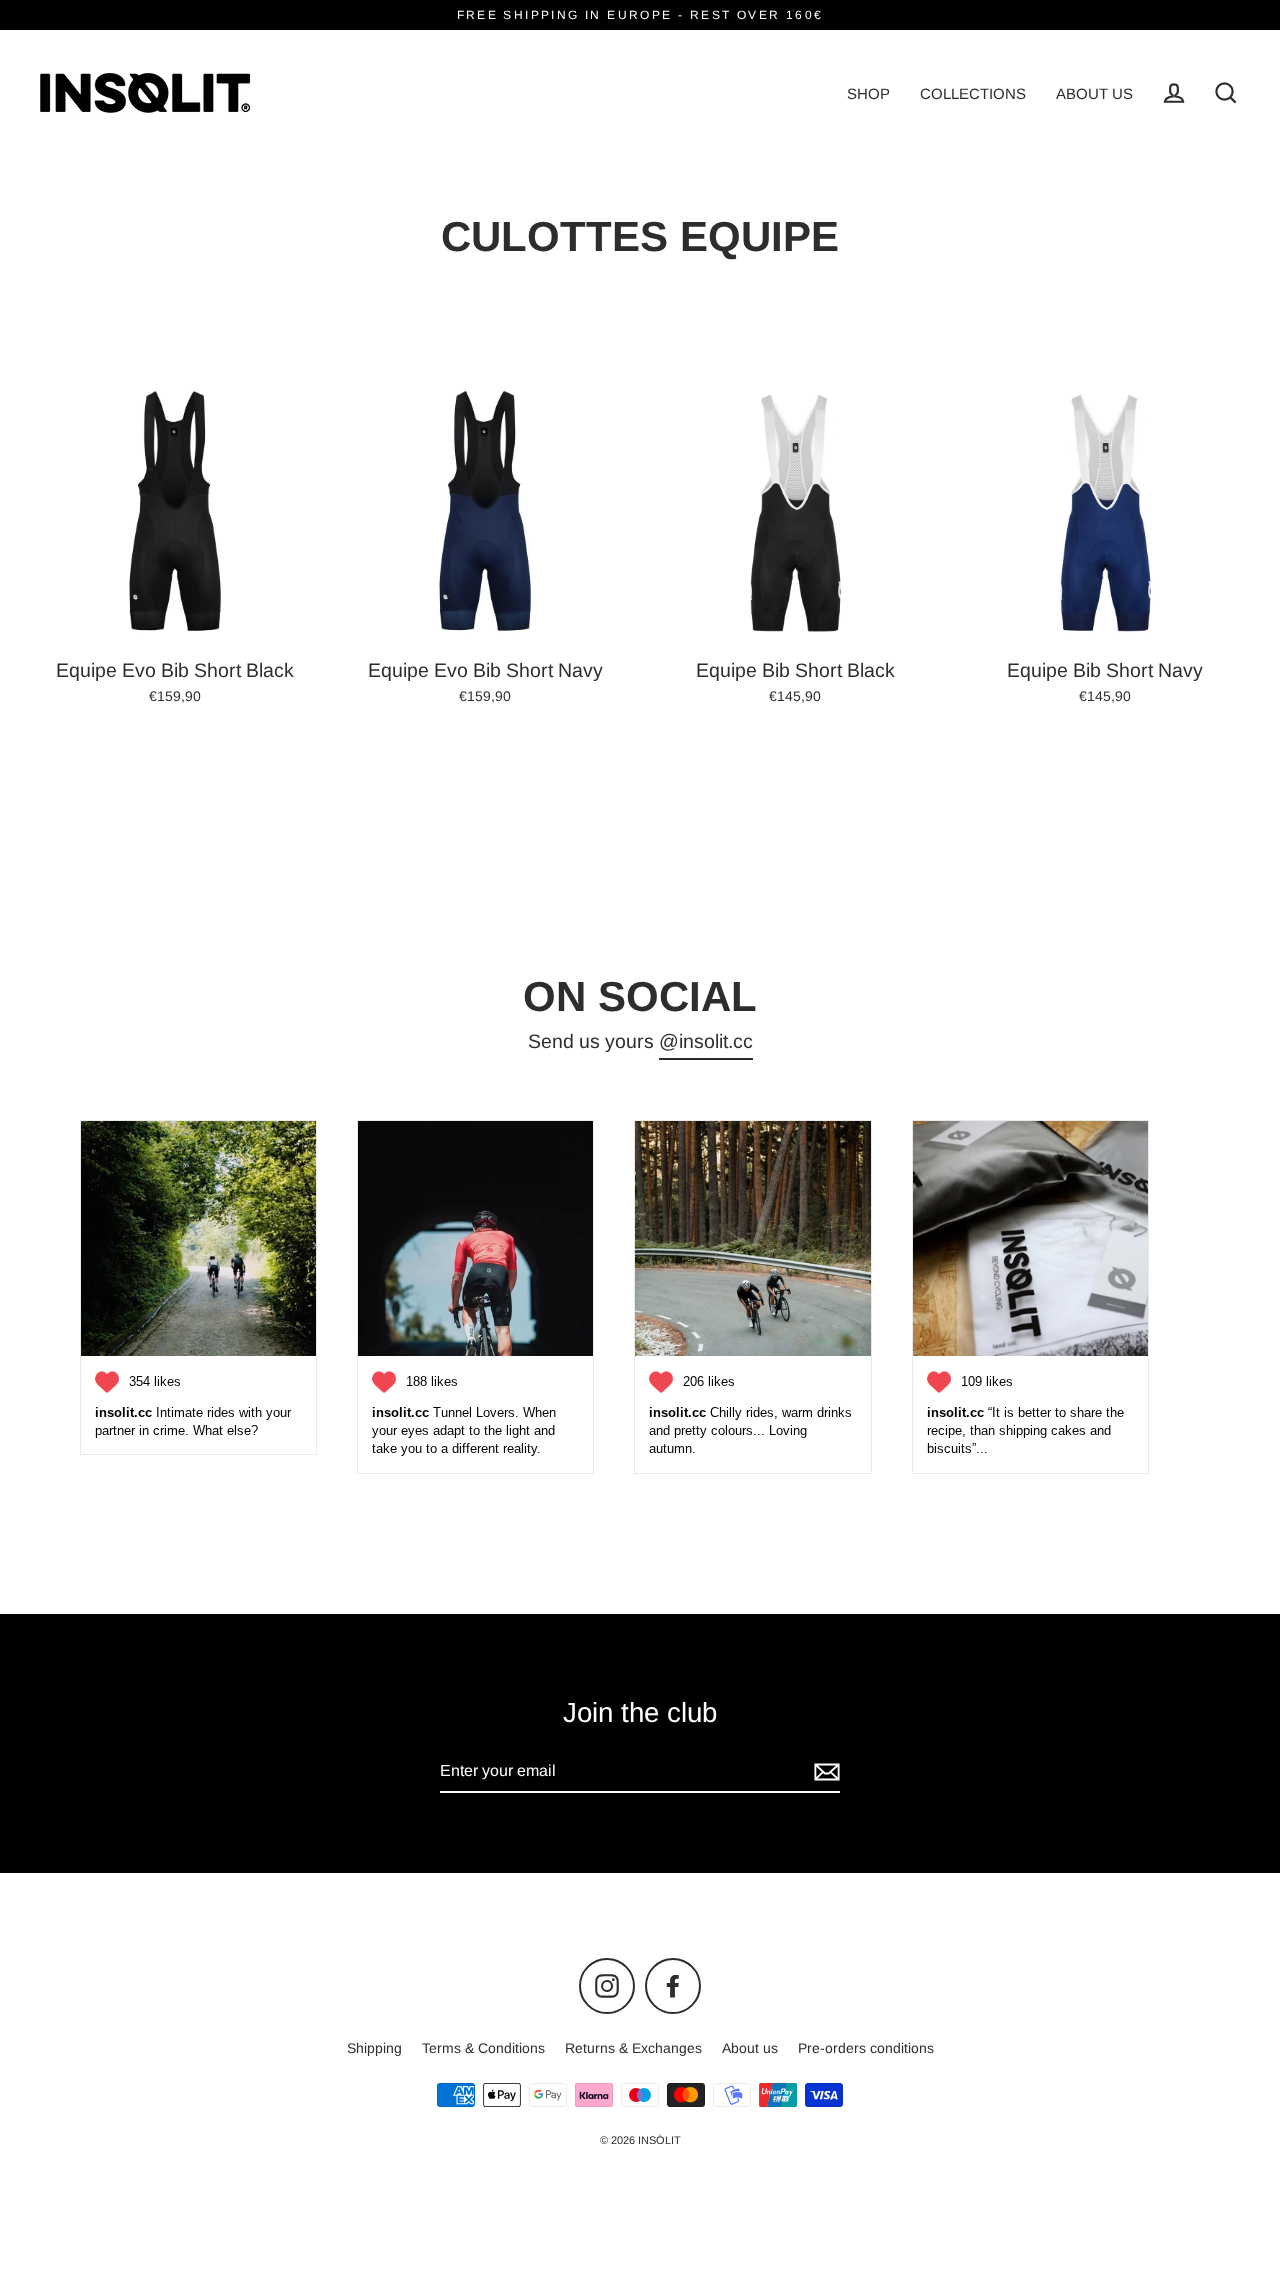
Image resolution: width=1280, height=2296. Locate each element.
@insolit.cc (706, 1041)
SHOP (868, 93)
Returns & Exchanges (633, 2048)
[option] (175, 513)
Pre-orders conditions (866, 2048)
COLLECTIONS (973, 93)
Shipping (374, 2048)
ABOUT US (1094, 93)
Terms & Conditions (483, 2048)
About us (750, 2048)
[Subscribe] (824, 1772)
